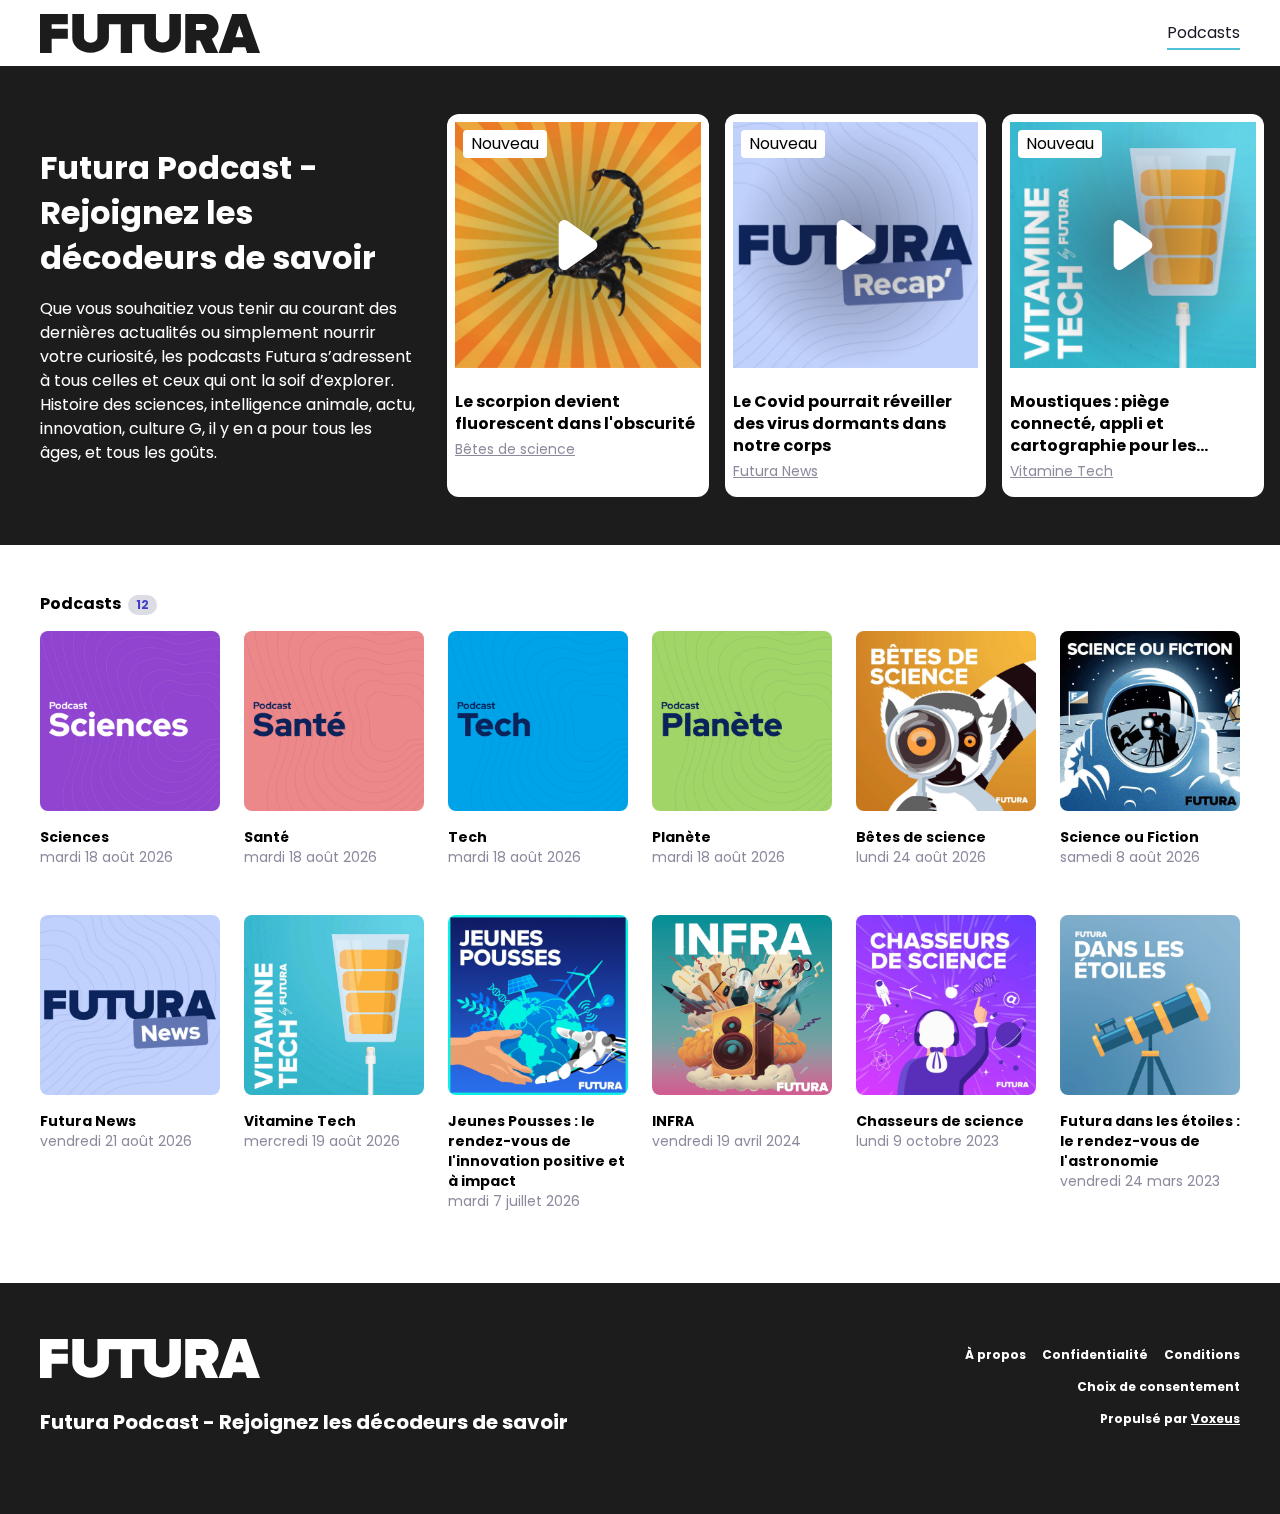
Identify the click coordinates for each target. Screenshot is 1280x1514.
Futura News (775, 471)
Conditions (1202, 1354)
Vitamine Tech (1061, 471)
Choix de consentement (1158, 1386)
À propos (995, 1354)
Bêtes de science (515, 449)
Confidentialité (1095, 1354)
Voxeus (1215, 1418)
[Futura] (603, 33)
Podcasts (1203, 32)
